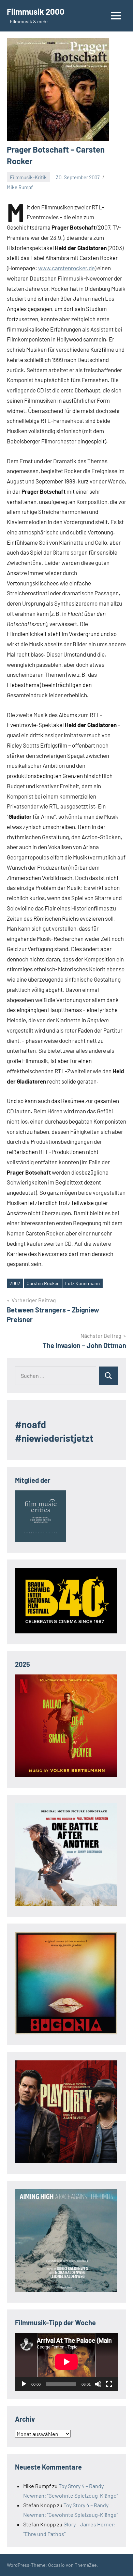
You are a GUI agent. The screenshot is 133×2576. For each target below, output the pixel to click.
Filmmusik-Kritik (28, 177)
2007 (15, 1283)
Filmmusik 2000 (36, 11)
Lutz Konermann (83, 1283)
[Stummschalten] (98, 2384)
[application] (66, 2362)
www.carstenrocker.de (66, 268)
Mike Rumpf (20, 187)
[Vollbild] (109, 2384)
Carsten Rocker (43, 1283)
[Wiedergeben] (24, 2384)
